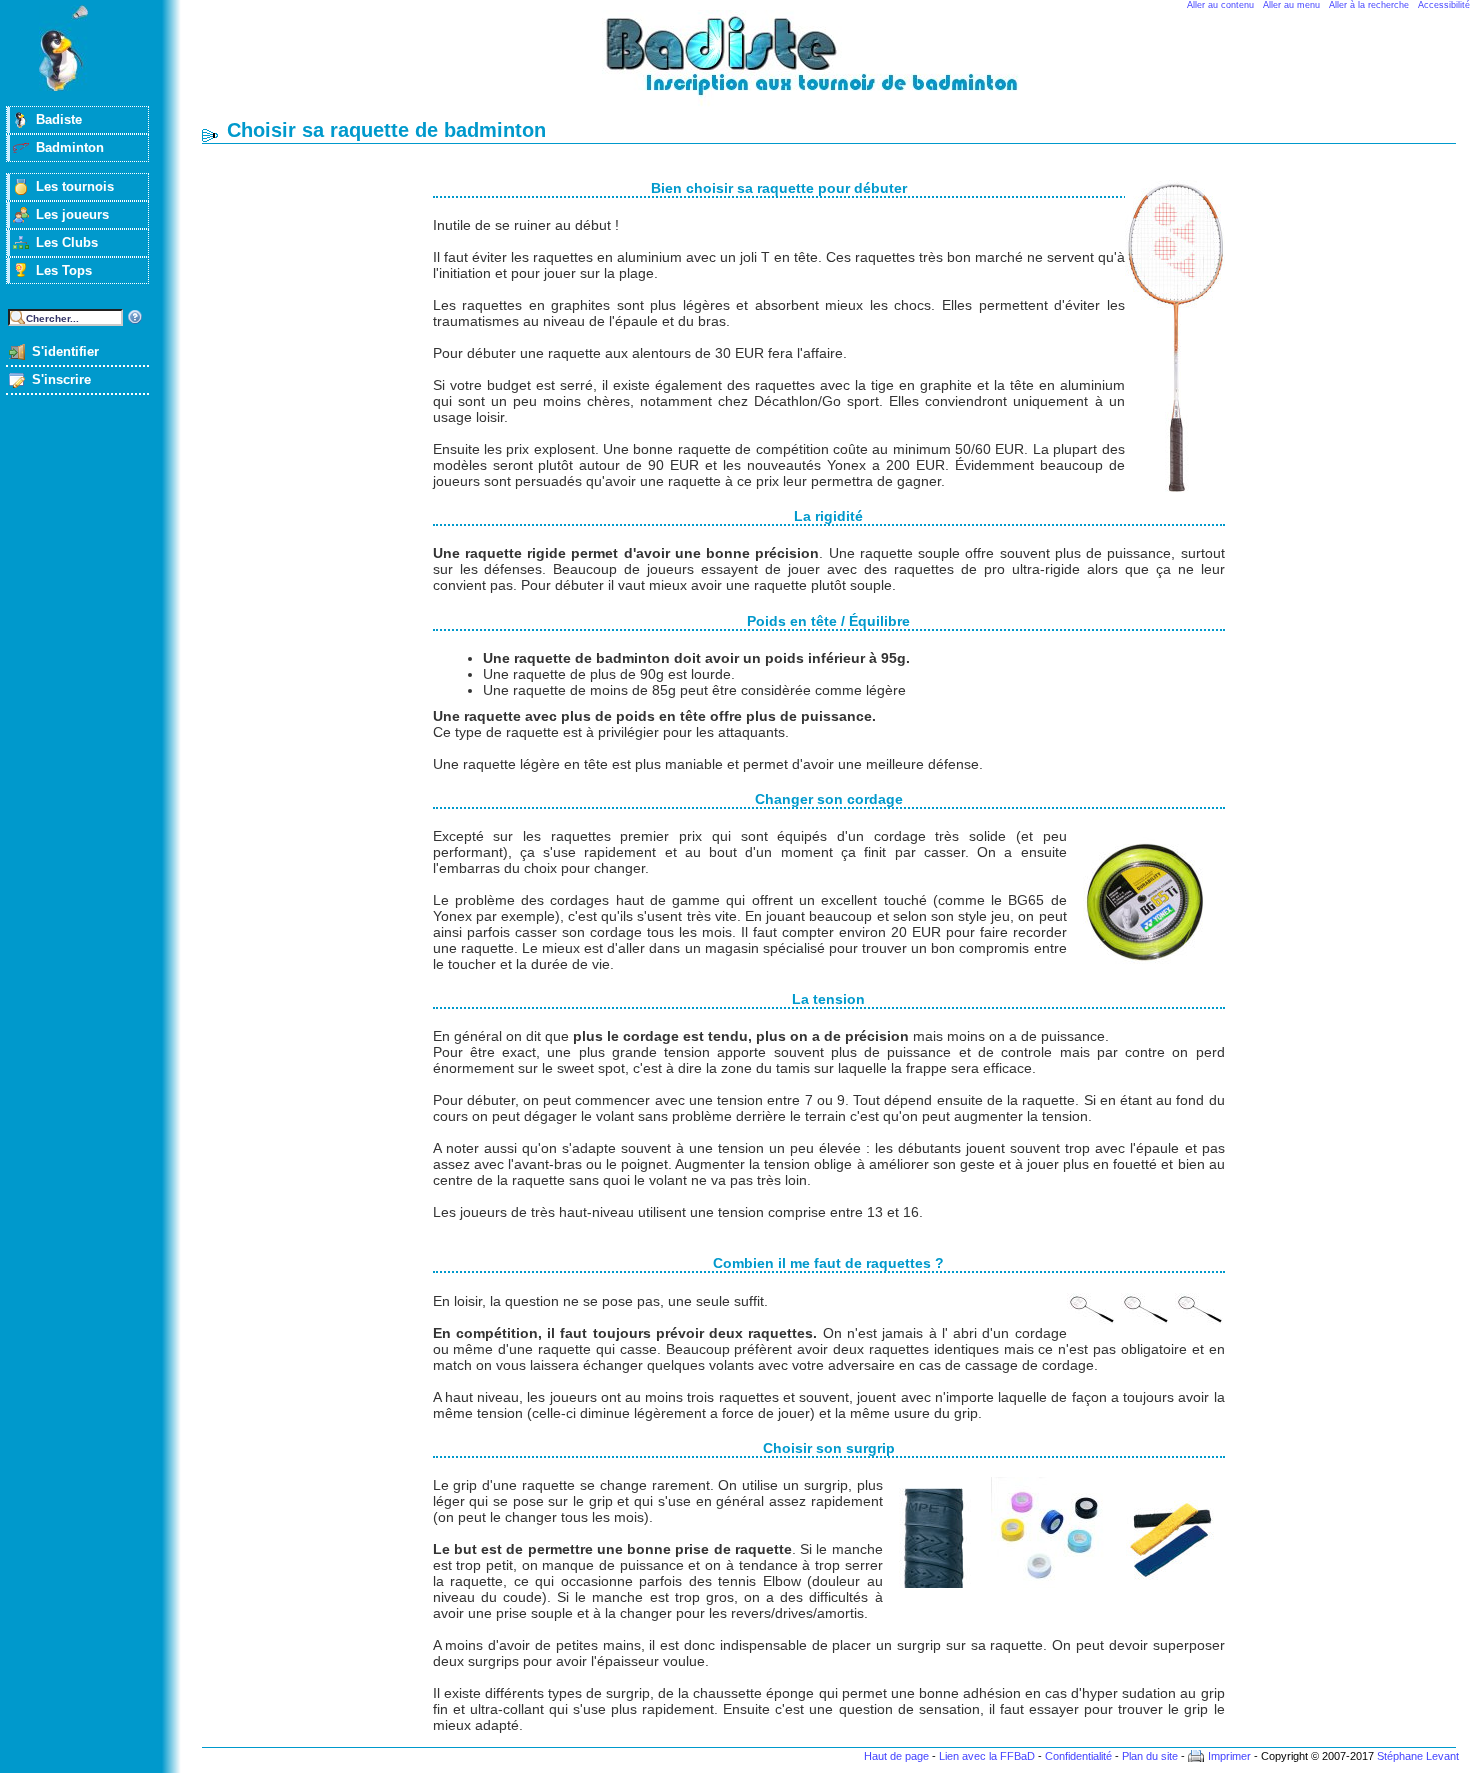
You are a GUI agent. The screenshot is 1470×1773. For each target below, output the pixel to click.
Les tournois (75, 186)
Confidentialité (1078, 1756)
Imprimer (1229, 1756)
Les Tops (64, 270)
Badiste (59, 119)
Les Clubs (67, 242)
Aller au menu (1291, 5)
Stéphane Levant (1418, 1756)
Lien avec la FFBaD (987, 1756)
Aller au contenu (1220, 5)
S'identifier (65, 351)
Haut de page (896, 1756)
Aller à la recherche (1369, 5)
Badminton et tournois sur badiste (836, 65)
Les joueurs (72, 214)
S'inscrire (61, 379)
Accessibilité (1444, 5)
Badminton (70, 147)
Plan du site (1150, 1756)
